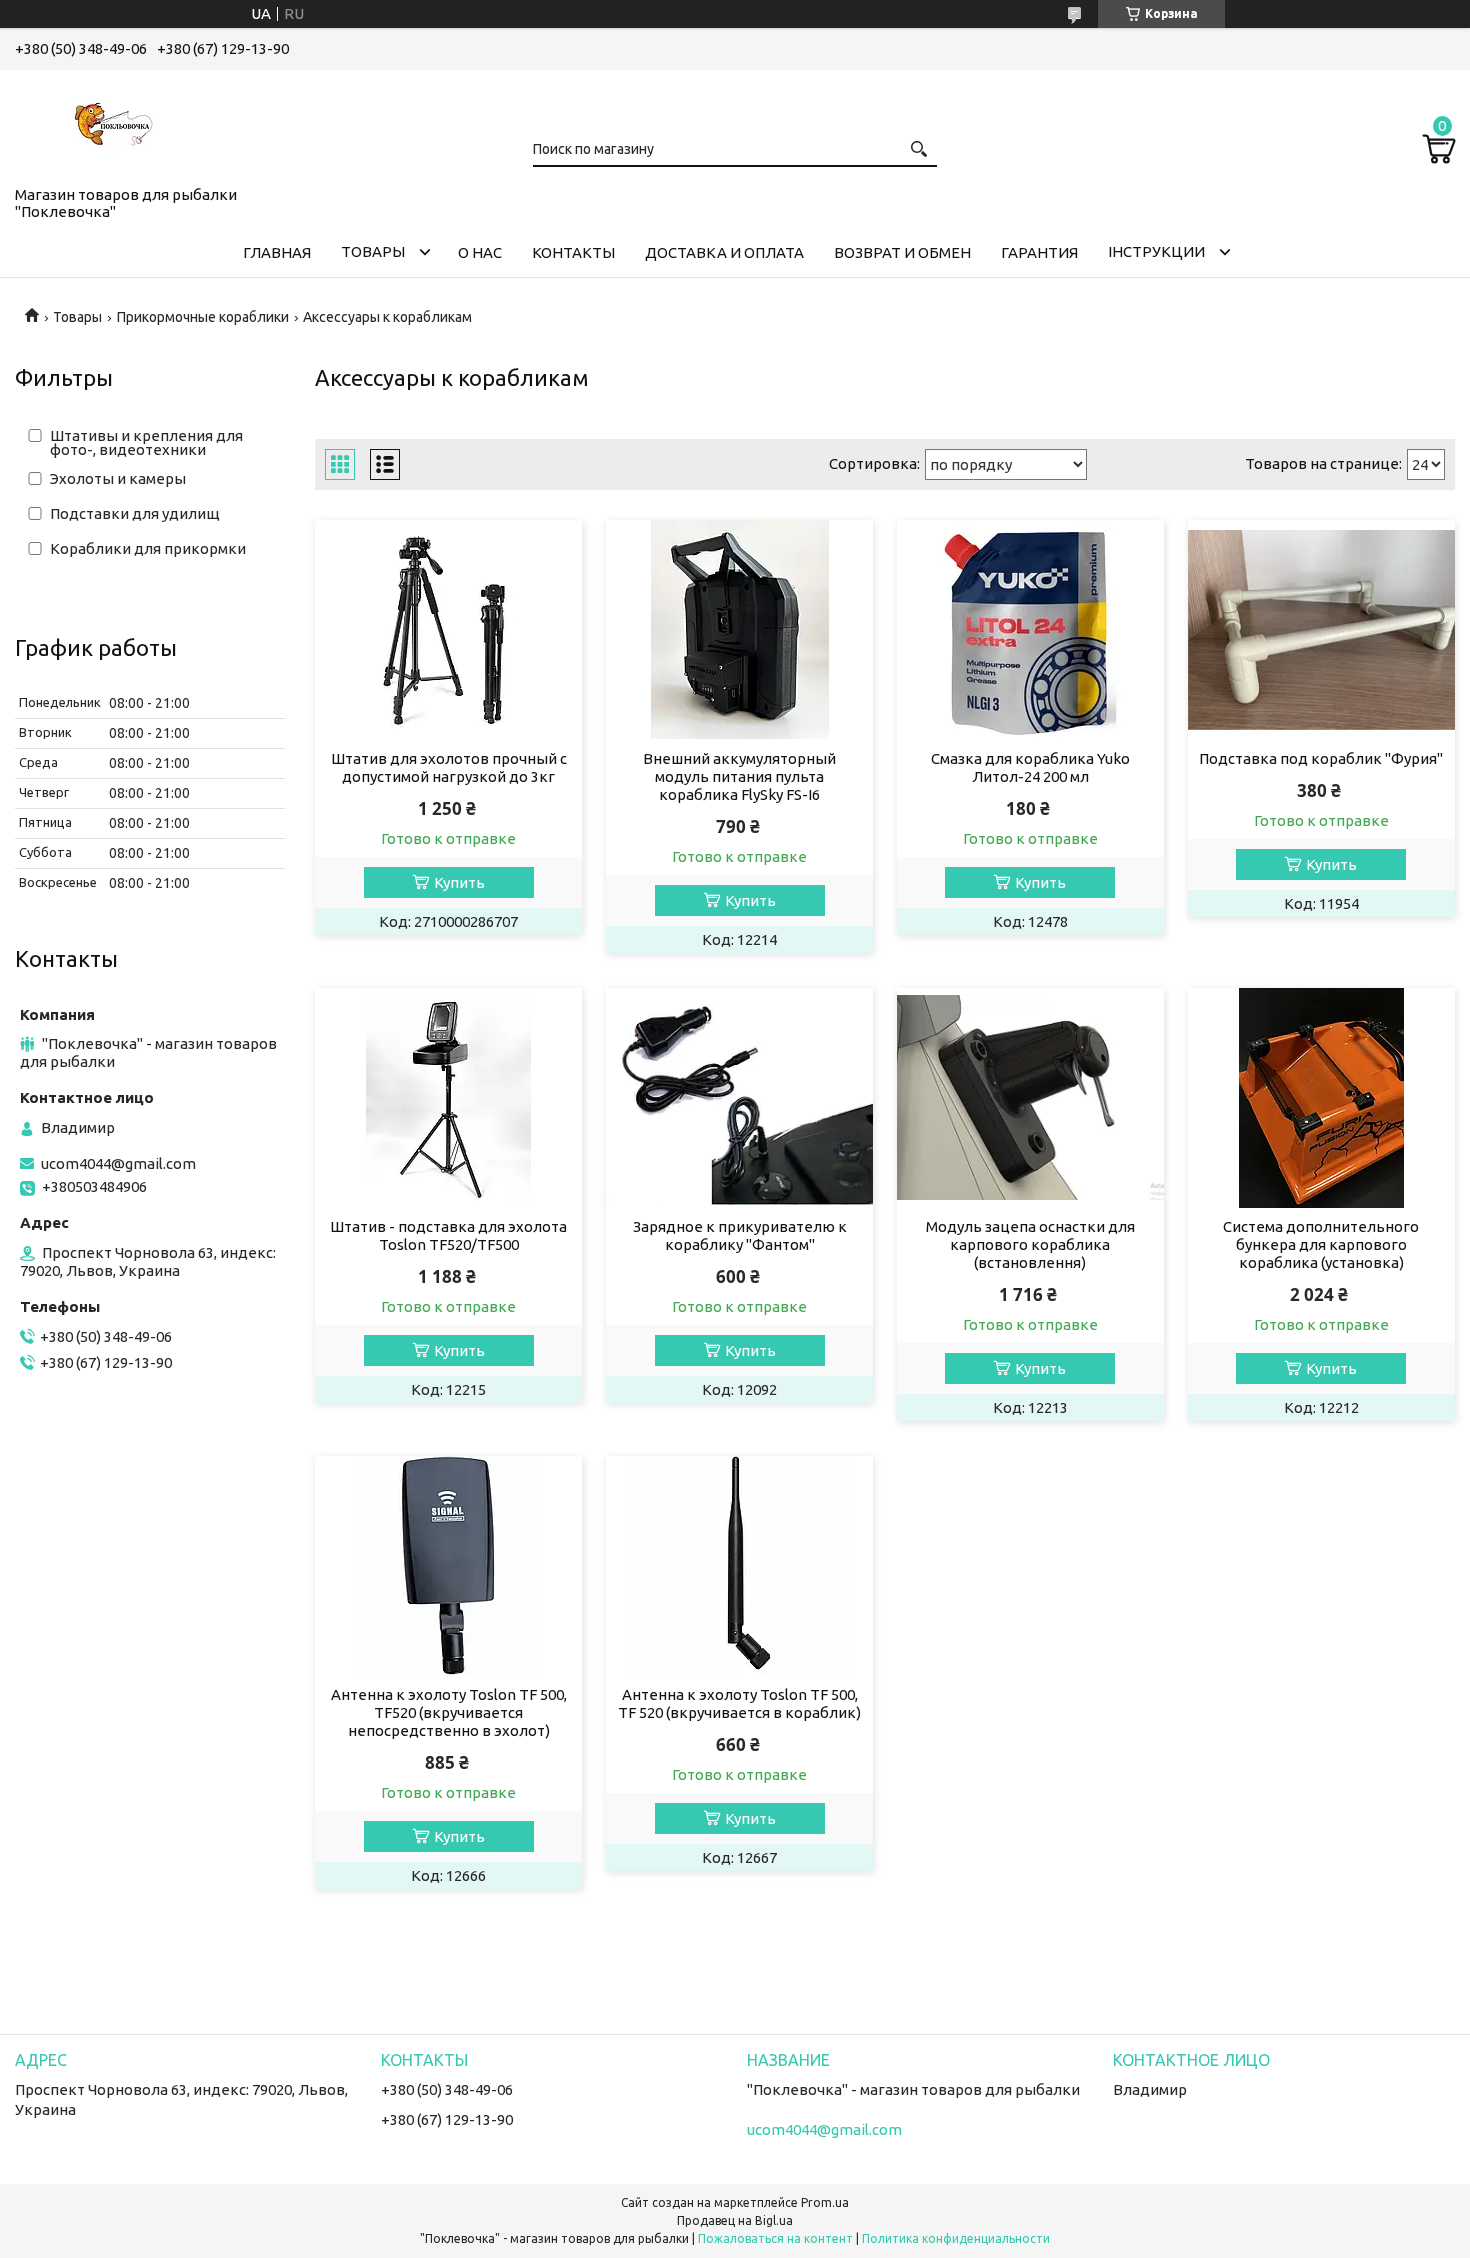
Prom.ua (825, 2202)
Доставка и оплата (724, 252)
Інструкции (1156, 251)
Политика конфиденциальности (956, 2238)
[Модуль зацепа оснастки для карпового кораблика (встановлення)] (1030, 1098)
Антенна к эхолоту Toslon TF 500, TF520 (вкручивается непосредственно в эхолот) (449, 1712)
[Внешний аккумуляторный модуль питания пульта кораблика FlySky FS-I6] (739, 630)
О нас (480, 252)
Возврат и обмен (902, 252)
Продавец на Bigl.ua (735, 2220)
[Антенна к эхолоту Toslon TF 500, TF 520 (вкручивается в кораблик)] (739, 1566)
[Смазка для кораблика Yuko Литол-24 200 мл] (1030, 630)
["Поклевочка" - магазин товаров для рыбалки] (115, 124)
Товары (373, 251)
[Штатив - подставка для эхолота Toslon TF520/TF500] (448, 1098)
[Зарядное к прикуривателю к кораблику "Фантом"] (739, 1098)
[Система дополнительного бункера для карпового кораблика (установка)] (1321, 1098)
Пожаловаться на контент (775, 2238)
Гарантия (1039, 252)
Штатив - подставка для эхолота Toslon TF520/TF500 (448, 1235)
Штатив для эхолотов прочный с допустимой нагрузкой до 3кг (449, 767)
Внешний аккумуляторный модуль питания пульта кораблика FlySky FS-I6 (739, 776)
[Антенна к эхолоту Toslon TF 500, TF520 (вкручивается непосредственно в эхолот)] (448, 1566)
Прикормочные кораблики (203, 317)
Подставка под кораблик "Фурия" (1321, 758)
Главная (277, 252)
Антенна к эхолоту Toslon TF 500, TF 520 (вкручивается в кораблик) (739, 1703)
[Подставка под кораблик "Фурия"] (1321, 630)
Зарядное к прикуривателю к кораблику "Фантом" (740, 1235)
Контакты (573, 252)
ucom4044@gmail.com (118, 1163)
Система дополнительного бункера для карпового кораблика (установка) (1321, 1244)
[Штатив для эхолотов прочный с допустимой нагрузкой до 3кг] (448, 630)
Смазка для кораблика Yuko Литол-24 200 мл (1030, 767)
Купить (459, 882)
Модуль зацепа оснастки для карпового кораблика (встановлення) (1030, 1244)
